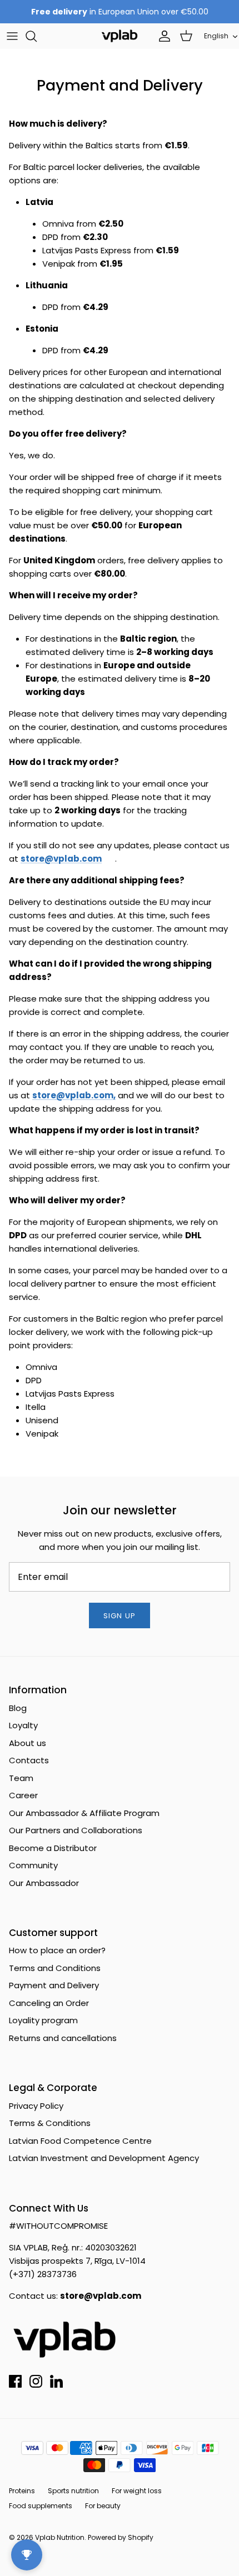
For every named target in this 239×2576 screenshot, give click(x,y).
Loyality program (43, 2020)
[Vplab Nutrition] (120, 36)
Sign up (119, 1616)
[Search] (37, 36)
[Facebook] (15, 2381)
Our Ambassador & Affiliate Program (84, 1813)
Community (33, 1865)
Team (21, 1778)
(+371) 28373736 (43, 2274)
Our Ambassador (44, 1883)
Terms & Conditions (50, 2123)
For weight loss (137, 2491)
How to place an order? (57, 1950)
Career (23, 1795)
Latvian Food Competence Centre (80, 2141)
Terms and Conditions (55, 1968)
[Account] (162, 36)
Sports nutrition (73, 2491)
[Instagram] (36, 2381)
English (216, 36)
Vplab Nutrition (60, 2537)
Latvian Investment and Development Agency (104, 2158)
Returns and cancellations (63, 2038)
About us (28, 1743)
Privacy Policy (36, 2106)
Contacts (29, 1760)
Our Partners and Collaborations (76, 1830)
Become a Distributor (53, 1848)
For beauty (103, 2506)
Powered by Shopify (121, 2537)
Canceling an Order (49, 2003)
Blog (18, 1708)
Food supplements (41, 2506)
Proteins (22, 2491)
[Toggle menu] (12, 36)
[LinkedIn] (56, 2381)
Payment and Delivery (54, 1985)
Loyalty (23, 1725)
